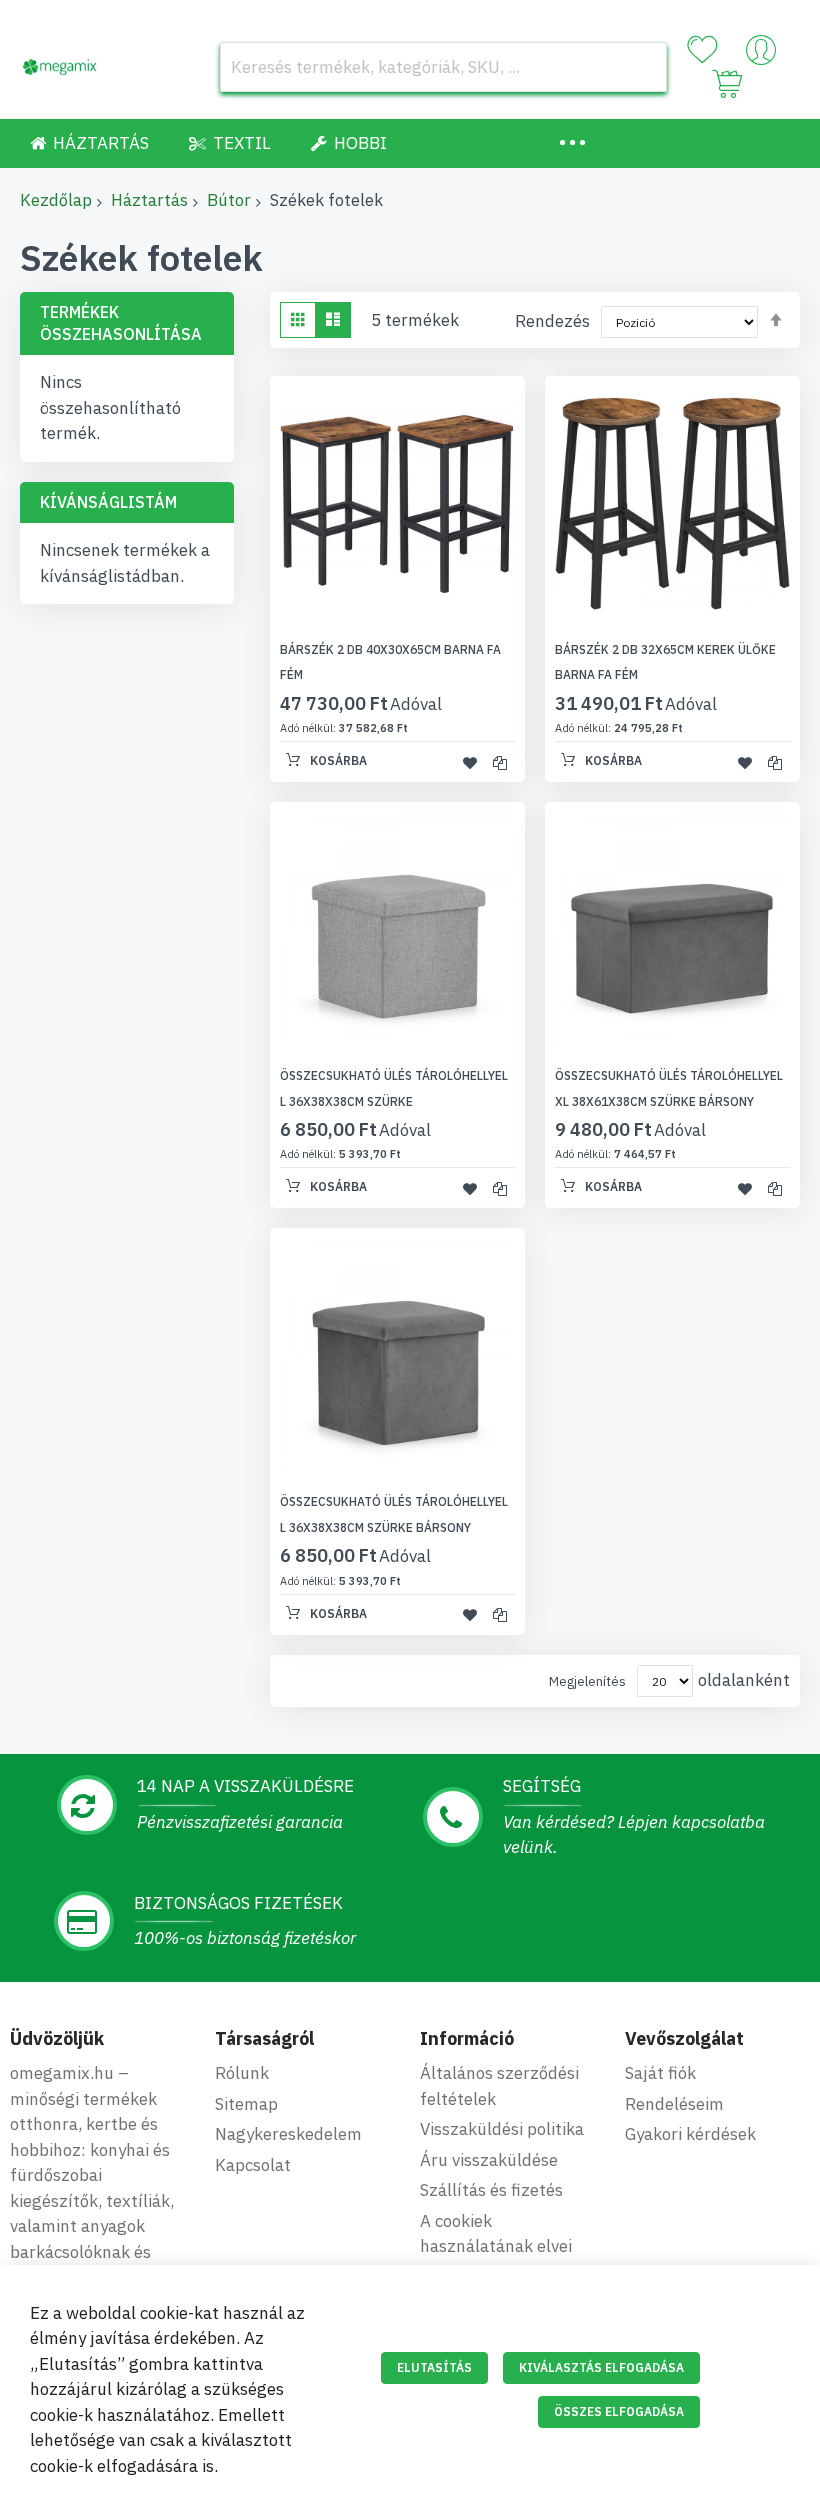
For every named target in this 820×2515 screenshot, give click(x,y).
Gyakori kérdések (690, 2134)
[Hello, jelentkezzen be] (761, 55)
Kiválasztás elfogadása (601, 2367)
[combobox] (443, 67)
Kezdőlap (56, 200)
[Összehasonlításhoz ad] (500, 762)
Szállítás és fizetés (491, 2190)
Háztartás (149, 200)
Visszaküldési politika (502, 2129)
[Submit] (642, 67)
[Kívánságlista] (702, 50)
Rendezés (552, 321)
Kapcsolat (253, 2165)
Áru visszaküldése (489, 2160)
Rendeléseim (674, 2104)
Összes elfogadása (619, 2411)
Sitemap (246, 2104)
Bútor (229, 200)
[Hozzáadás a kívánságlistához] (470, 762)
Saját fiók (660, 2073)
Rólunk (242, 2073)
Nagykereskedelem (288, 2134)
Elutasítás (434, 2367)
